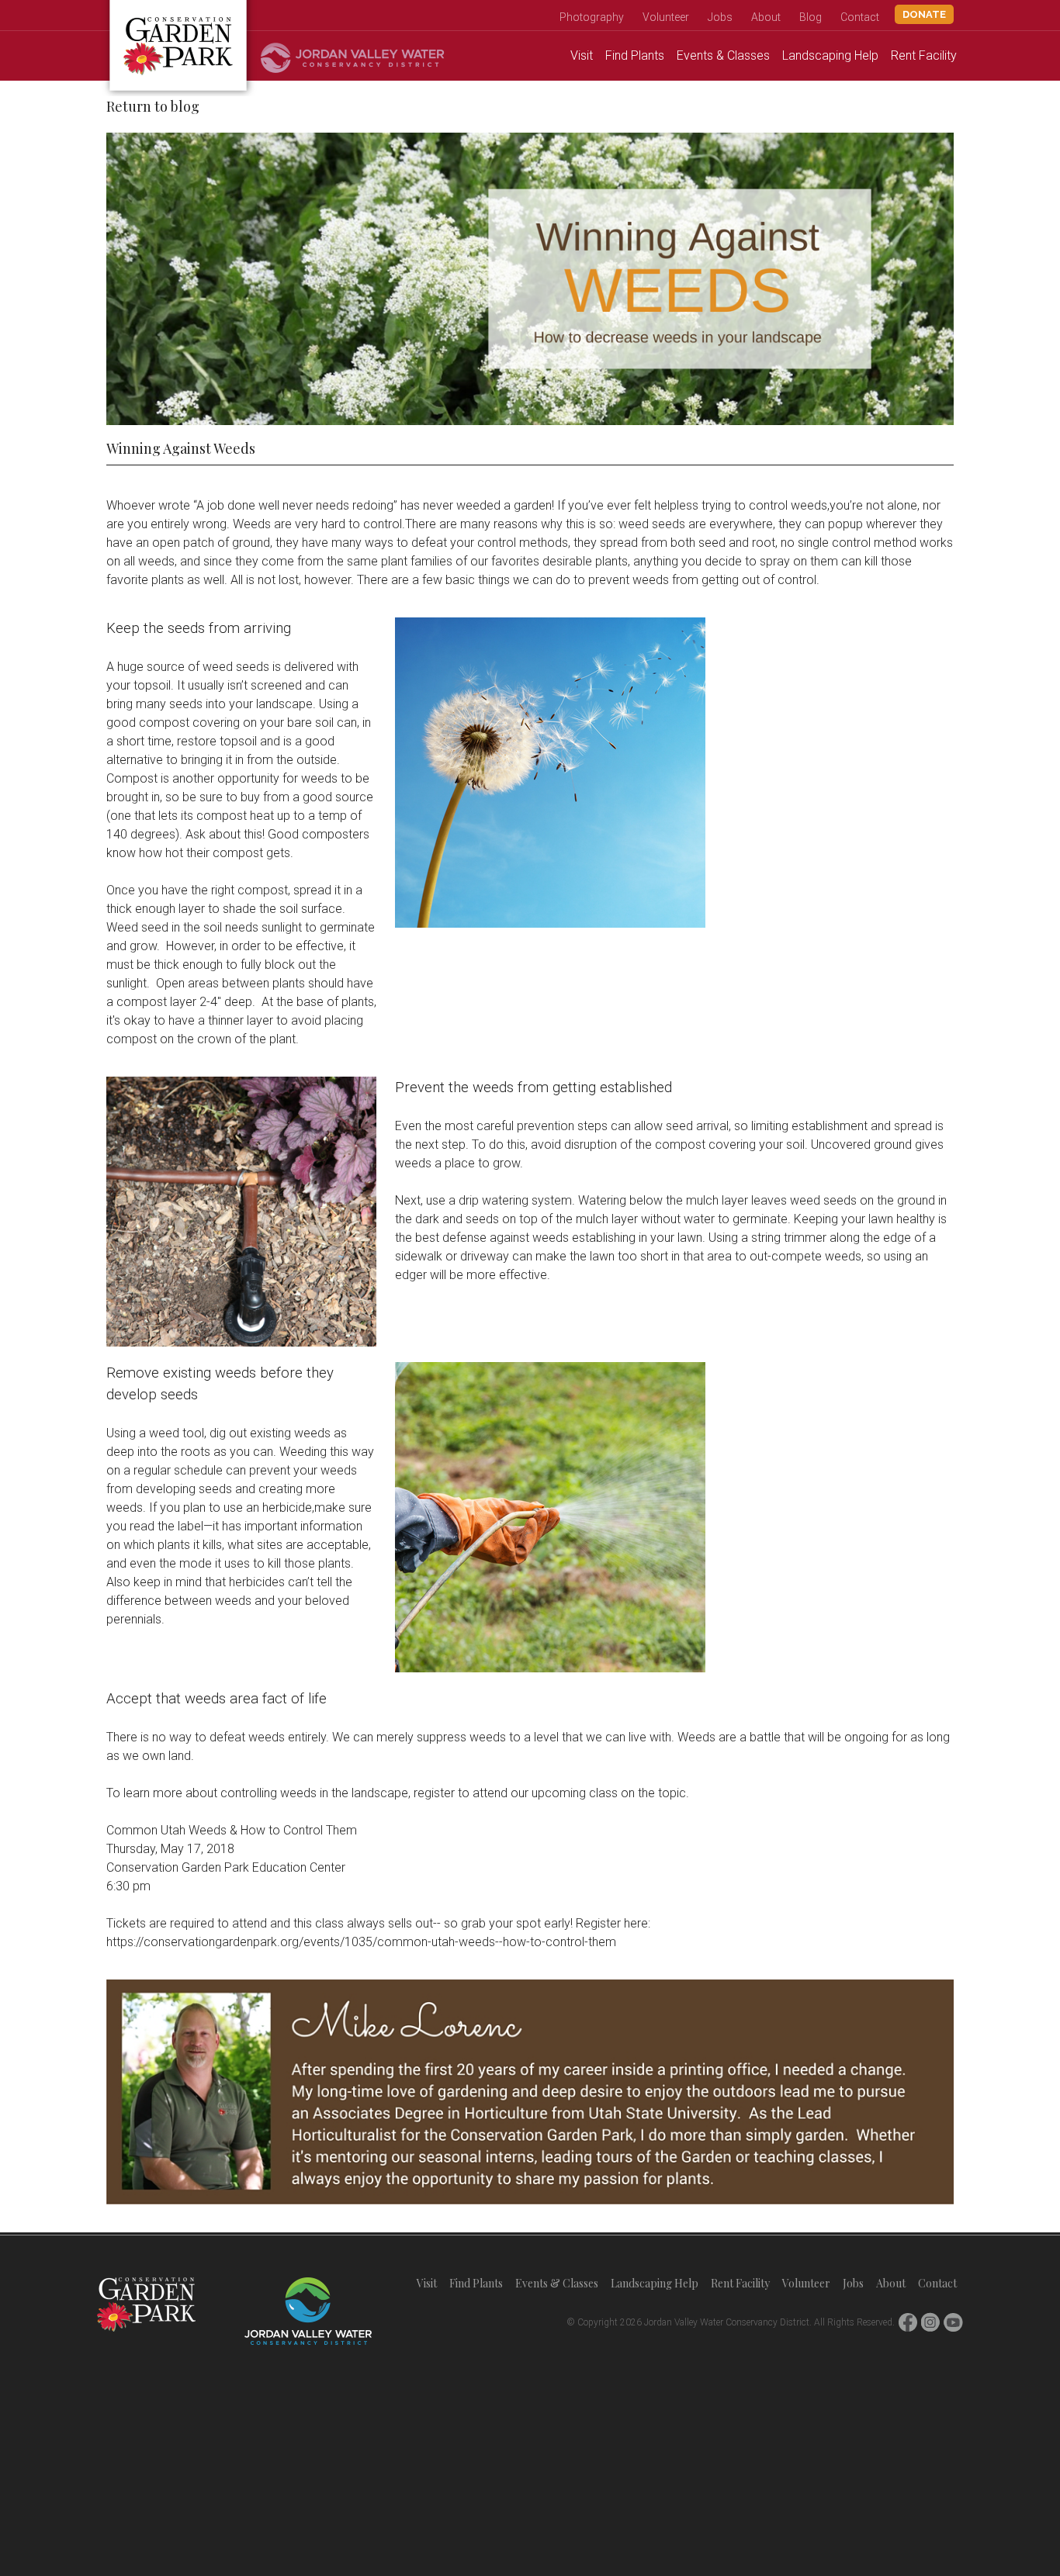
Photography (592, 17)
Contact (860, 17)
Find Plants (476, 2283)
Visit (582, 55)
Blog (811, 17)
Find (635, 55)
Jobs (720, 17)
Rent (924, 55)
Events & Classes (557, 2283)
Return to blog (153, 106)
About (766, 17)
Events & (723, 55)
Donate (924, 14)
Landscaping (830, 55)
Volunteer (666, 17)
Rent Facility (740, 2283)
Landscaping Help (655, 2283)
